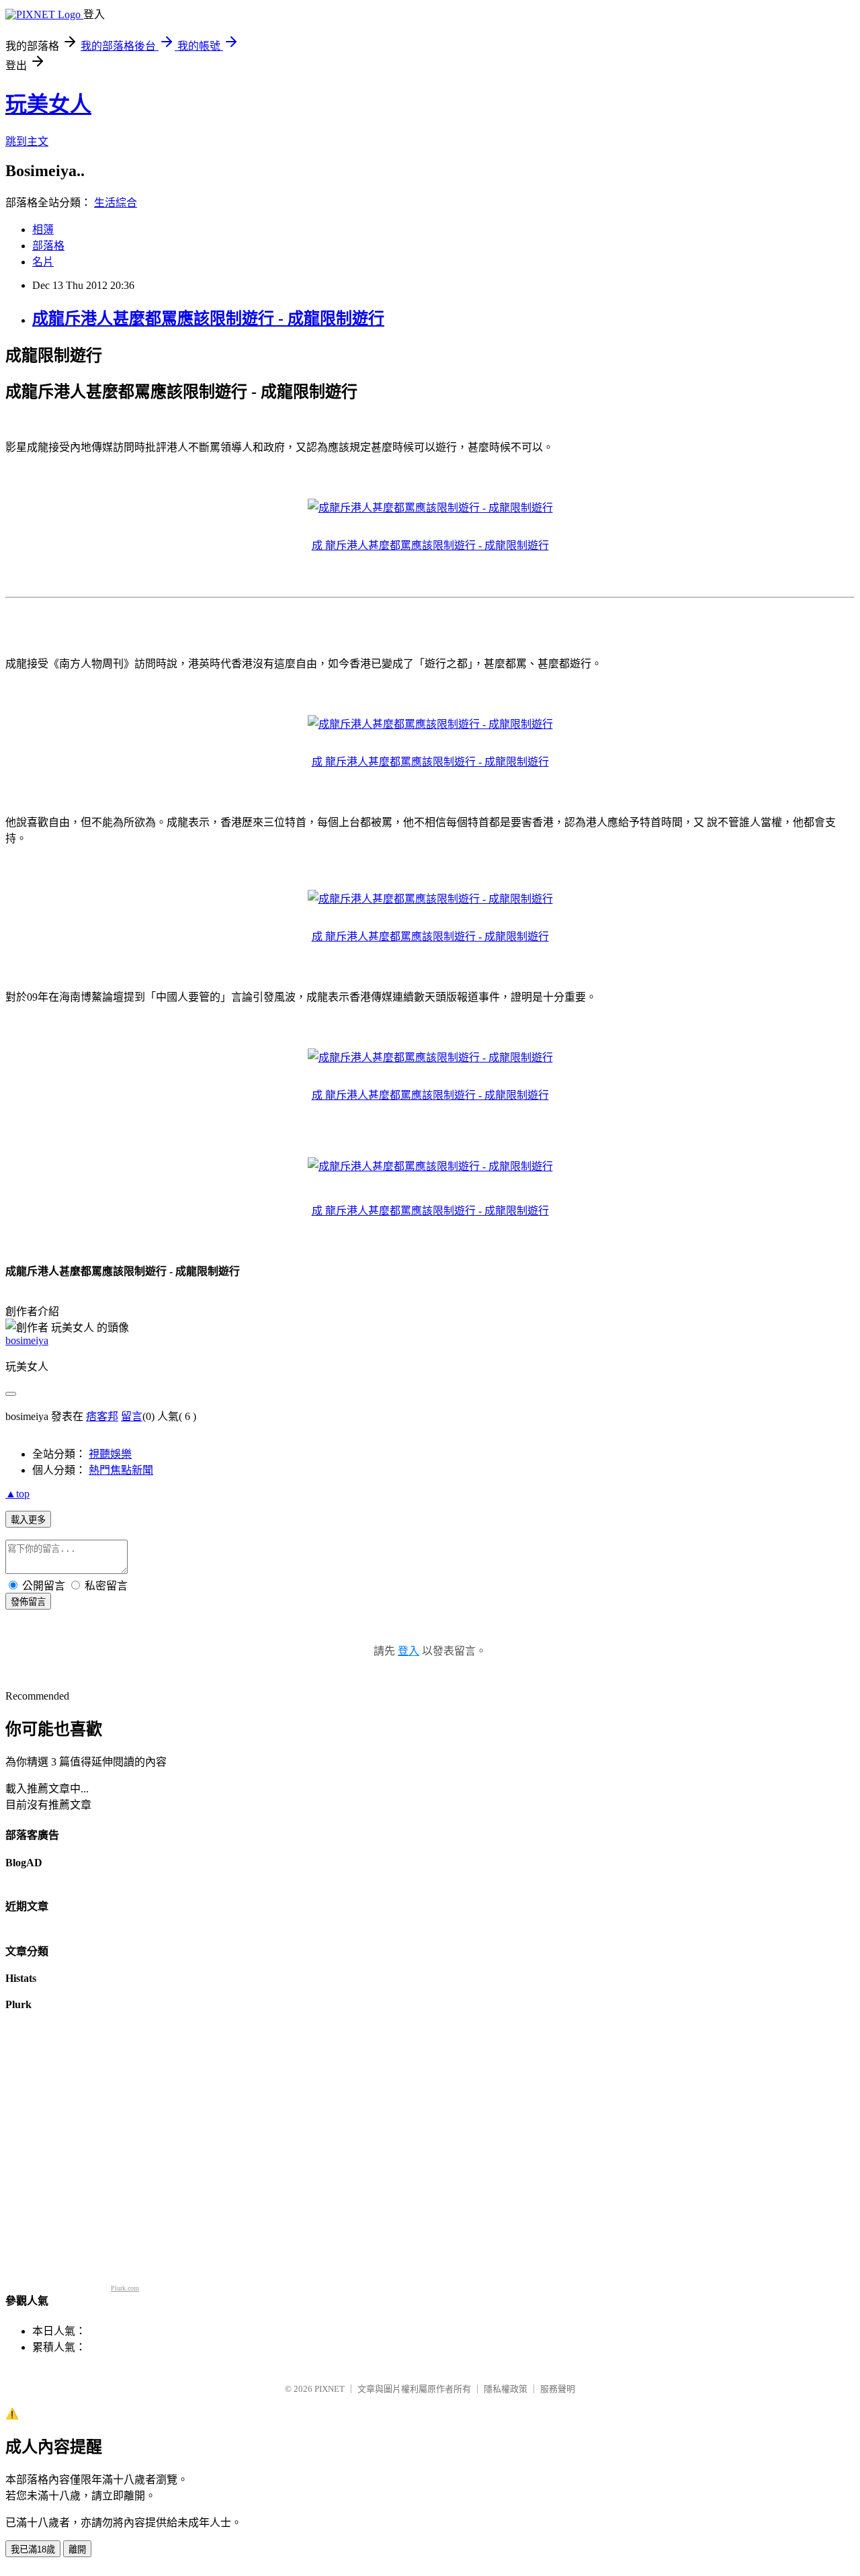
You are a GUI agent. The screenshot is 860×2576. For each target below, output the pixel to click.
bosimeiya (27, 1340)
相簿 (43, 230)
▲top (17, 1494)
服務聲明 (558, 2389)
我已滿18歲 (33, 2549)
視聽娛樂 (110, 1454)
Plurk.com (125, 2288)
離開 (77, 2549)
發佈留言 (28, 1602)
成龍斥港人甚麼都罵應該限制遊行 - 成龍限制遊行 (208, 319)
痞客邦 (102, 1416)
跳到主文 (27, 141)
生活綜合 (116, 203)
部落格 (48, 246)
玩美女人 (48, 104)
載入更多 (28, 1520)
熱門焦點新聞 (121, 1470)
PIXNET (330, 2389)
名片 (43, 262)
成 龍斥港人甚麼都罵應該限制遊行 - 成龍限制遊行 (430, 545)
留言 (132, 1416)
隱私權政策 (506, 2389)
